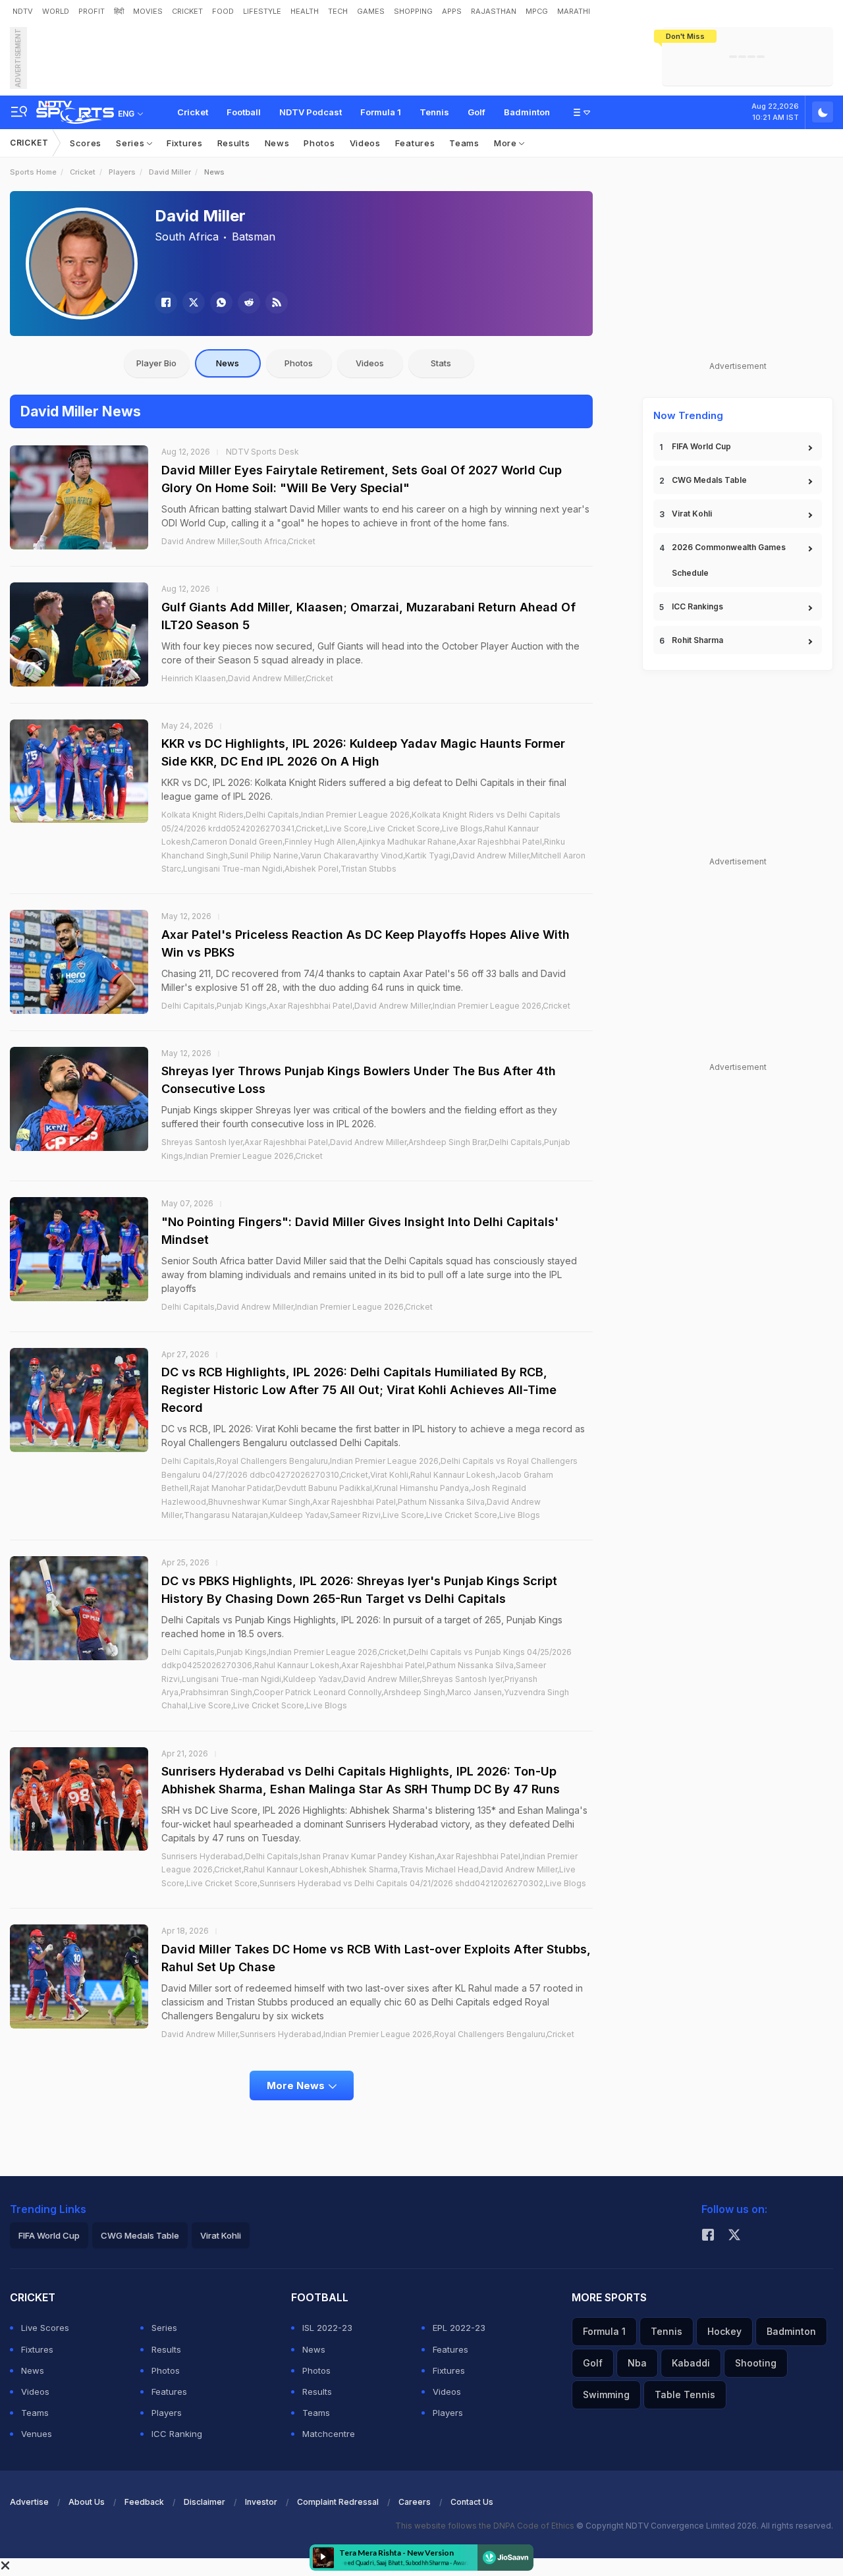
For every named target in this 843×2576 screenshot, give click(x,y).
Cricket (193, 112)
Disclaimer (204, 2502)
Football (244, 112)
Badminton (527, 112)
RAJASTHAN (494, 11)
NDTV (23, 11)
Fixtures (185, 143)
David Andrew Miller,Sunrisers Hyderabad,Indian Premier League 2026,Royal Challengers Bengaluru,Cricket (368, 2034)
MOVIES (148, 11)
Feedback (144, 2502)
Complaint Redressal (338, 2502)
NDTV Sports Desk (262, 452)
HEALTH (305, 11)
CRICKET (187, 11)
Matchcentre (329, 2434)
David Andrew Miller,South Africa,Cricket (238, 541)
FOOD (223, 11)
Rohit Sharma (697, 640)
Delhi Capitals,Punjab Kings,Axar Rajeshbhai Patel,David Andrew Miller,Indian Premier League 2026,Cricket (366, 1006)
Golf (476, 112)
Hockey (724, 2331)
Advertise (29, 2502)
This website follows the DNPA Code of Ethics (486, 2526)
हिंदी (119, 11)
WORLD (56, 11)
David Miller (170, 172)
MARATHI (574, 11)
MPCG (537, 11)
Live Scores (45, 2328)
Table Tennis (685, 2394)
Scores (86, 143)
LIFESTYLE (262, 11)
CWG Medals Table (709, 480)
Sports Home (33, 172)
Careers (415, 2502)
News (277, 143)
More (507, 143)
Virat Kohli (692, 514)
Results (234, 143)
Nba (637, 2363)
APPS (452, 11)
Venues (37, 2434)
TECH (338, 11)
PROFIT (92, 11)
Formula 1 (381, 112)
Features (415, 143)
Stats (441, 363)
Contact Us (472, 2502)
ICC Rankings (697, 606)
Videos (365, 143)
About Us (87, 2502)
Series (131, 143)
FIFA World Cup (701, 446)
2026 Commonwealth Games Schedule (729, 560)
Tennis (434, 112)
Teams (464, 143)
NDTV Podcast (311, 112)
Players (122, 172)
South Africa (187, 237)
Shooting (756, 2363)
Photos (319, 143)
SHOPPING (413, 11)
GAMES (371, 11)
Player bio (156, 363)
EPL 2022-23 (459, 2328)
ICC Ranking (177, 2434)
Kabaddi (691, 2363)
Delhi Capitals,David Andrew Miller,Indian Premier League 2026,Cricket (297, 1307)
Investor (261, 2502)
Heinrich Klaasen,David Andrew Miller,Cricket (247, 678)
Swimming (606, 2394)
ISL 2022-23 (327, 2328)
